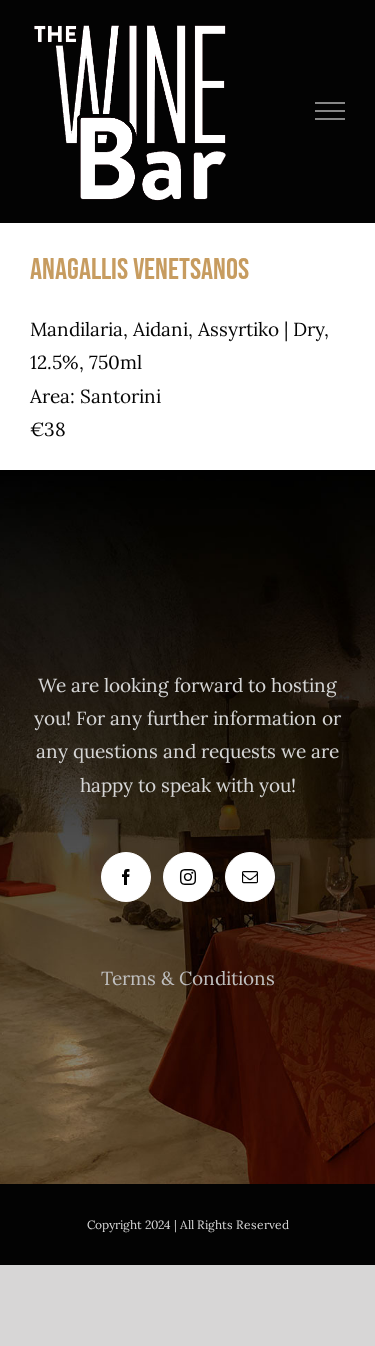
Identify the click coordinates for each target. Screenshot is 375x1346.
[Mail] (250, 877)
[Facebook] (126, 877)
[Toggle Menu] (330, 111)
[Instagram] (188, 877)
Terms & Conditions (188, 978)
